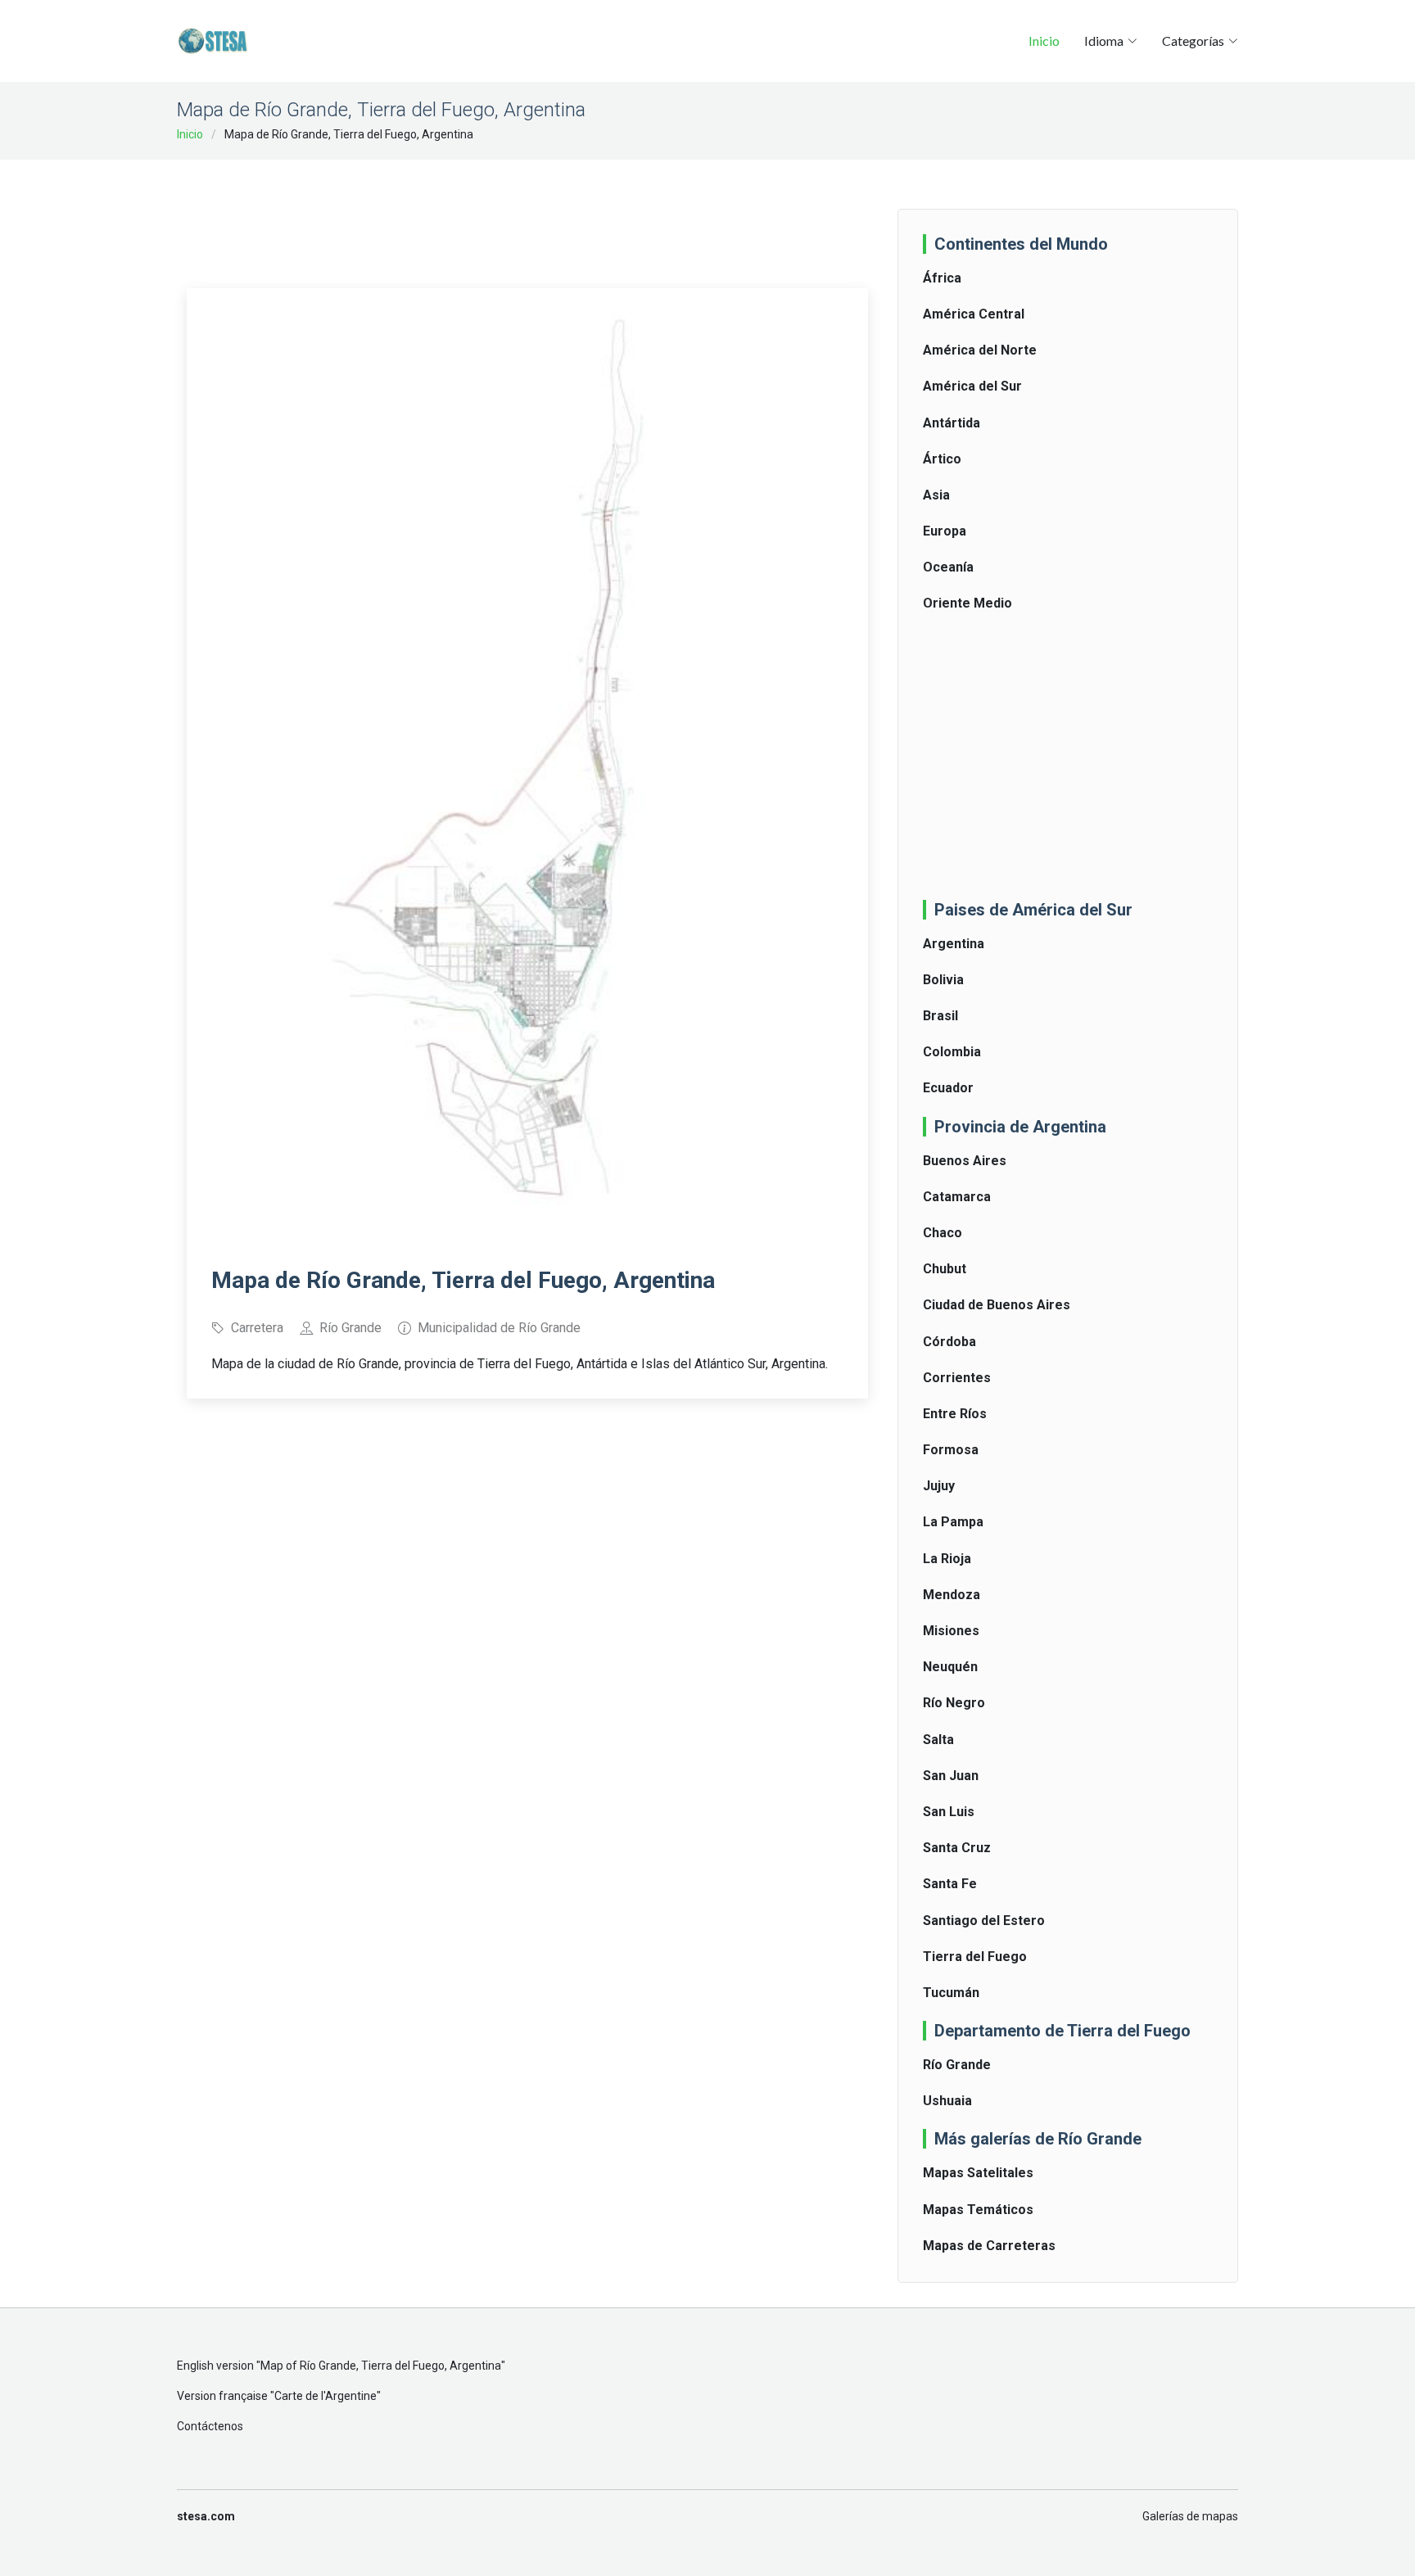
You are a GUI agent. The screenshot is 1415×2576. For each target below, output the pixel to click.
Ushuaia (947, 2101)
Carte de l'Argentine (325, 2396)
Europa (945, 531)
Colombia (952, 1052)
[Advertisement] (527, 213)
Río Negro (954, 1703)
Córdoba (949, 1342)
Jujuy (939, 1486)
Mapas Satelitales (978, 2173)
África (942, 278)
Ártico (942, 459)
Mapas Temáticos (978, 2210)
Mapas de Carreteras (989, 2246)
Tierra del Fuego (975, 1957)
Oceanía (948, 567)
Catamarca (957, 1197)
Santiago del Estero (984, 1921)
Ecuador (948, 1088)
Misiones (951, 1631)
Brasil (940, 1016)
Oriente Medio (967, 603)
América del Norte (980, 350)
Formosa (951, 1450)
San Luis (949, 1812)
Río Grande (957, 2065)
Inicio (1044, 41)
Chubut (945, 1269)
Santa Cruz (957, 1848)
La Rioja (947, 1559)
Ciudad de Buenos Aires (997, 1305)
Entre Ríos (955, 1414)
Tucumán (951, 1993)
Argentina (954, 944)
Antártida (952, 423)
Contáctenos (210, 2426)
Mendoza (952, 1595)
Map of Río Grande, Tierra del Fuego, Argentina (381, 2366)
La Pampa (953, 1522)
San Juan (951, 1776)
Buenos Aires (965, 1161)
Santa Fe (950, 1884)
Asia (936, 495)
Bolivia (943, 980)
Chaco (943, 1233)
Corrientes (957, 1378)
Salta (938, 1740)
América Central (974, 314)
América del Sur (972, 386)
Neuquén (950, 1667)
